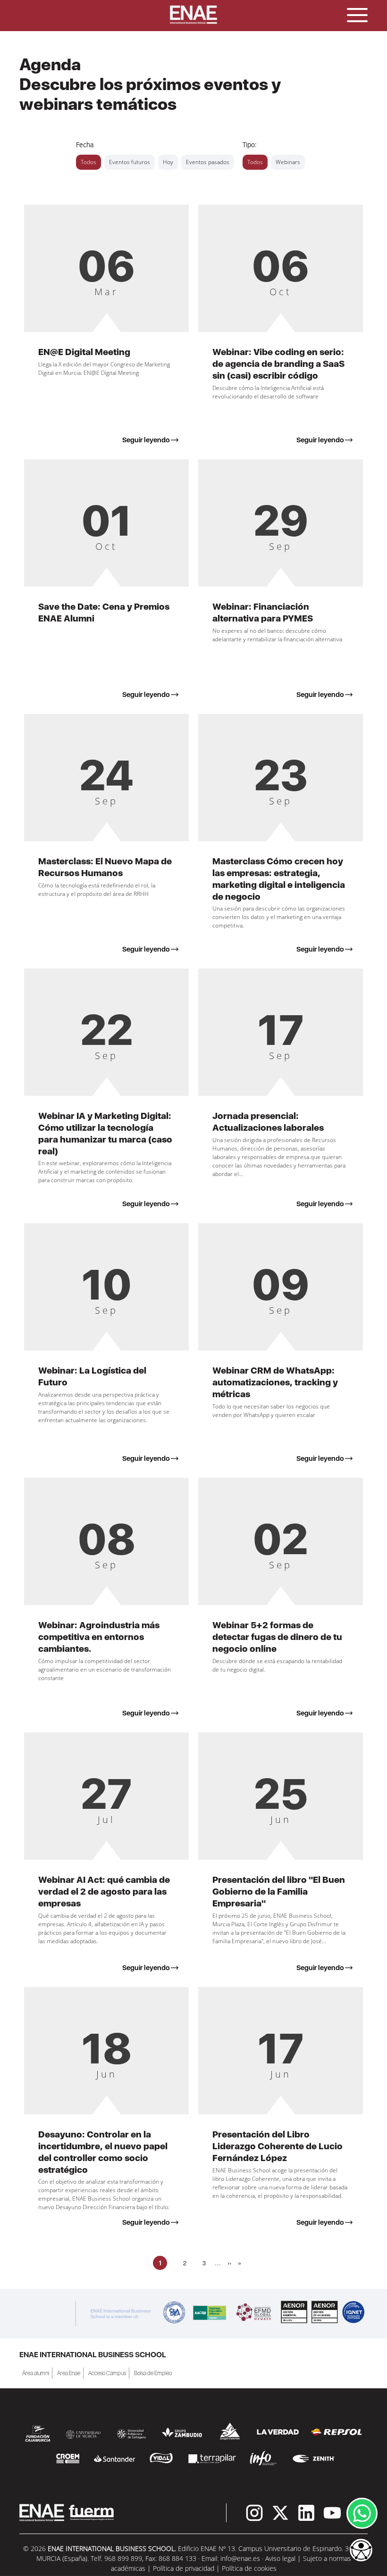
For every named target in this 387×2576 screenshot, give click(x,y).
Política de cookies (249, 2568)
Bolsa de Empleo (153, 2373)
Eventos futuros (130, 162)
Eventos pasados (208, 162)
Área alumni (36, 2373)
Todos (88, 162)
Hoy (168, 162)
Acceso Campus (107, 2373)
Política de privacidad (184, 2568)
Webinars (288, 162)
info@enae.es (240, 2558)
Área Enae (69, 2373)
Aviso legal (280, 2558)
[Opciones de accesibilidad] (361, 2551)
